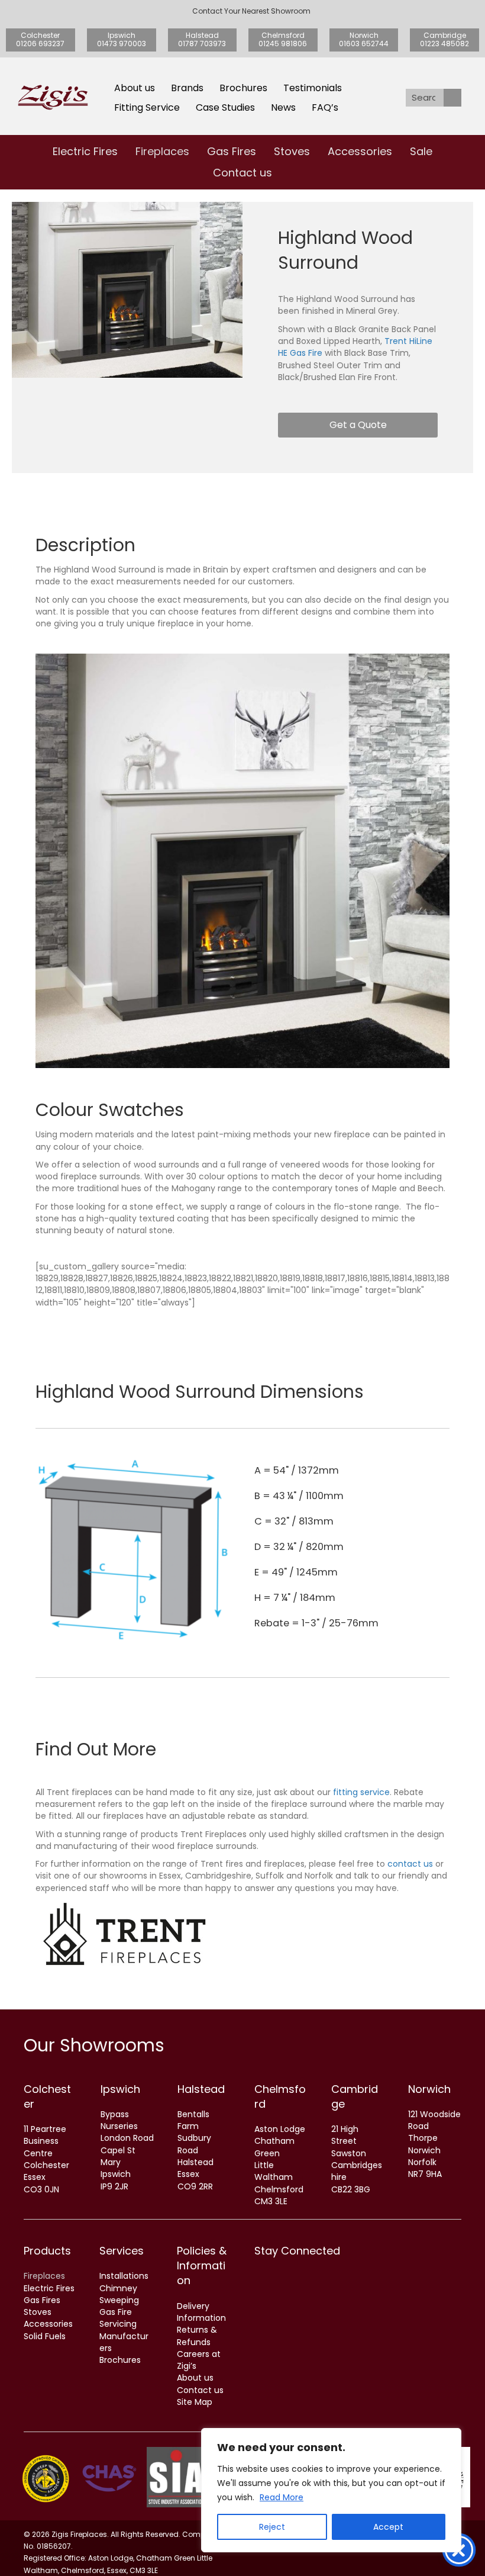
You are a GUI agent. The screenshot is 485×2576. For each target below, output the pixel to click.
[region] (331, 2490)
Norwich (429, 2089)
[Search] (452, 98)
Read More (282, 2497)
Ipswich (120, 2089)
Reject (272, 2527)
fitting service (361, 1792)
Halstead (201, 2089)
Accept (388, 2527)
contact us (410, 1864)
